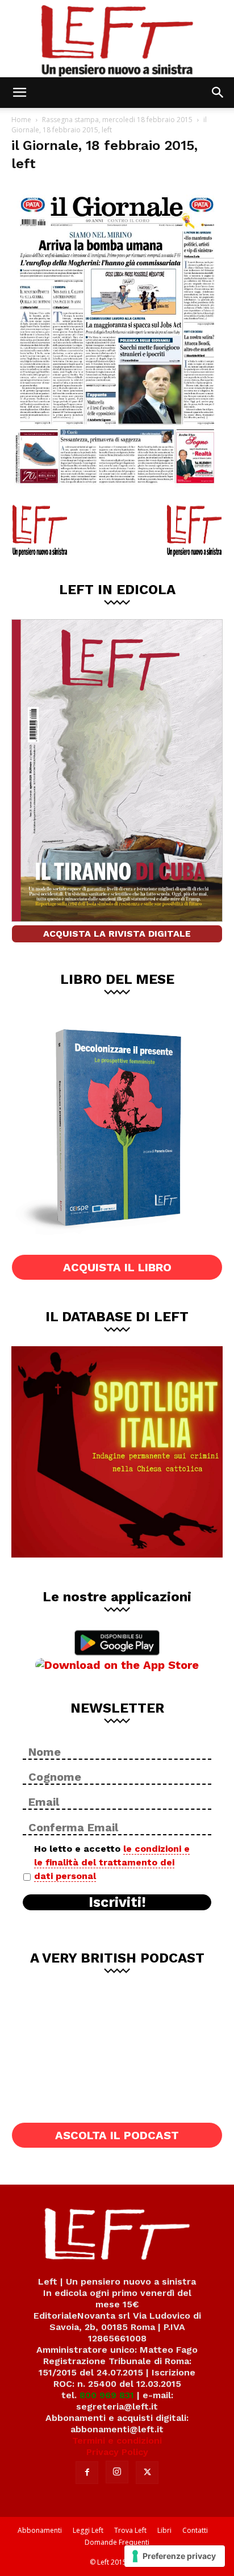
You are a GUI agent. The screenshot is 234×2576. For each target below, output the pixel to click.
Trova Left (130, 2530)
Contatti (195, 2530)
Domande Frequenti (117, 2542)
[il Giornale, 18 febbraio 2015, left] (117, 491)
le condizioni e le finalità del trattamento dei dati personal (112, 1862)
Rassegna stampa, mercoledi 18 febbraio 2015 (117, 120)
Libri (164, 2530)
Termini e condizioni (117, 2441)
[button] (19, 93)
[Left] (117, 39)
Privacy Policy (117, 2452)
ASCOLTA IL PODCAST (117, 2135)
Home (21, 120)
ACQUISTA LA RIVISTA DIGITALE (117, 934)
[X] (147, 2473)
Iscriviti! (117, 1902)
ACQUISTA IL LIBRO (117, 1267)
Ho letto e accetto (112, 1862)
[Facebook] (87, 2473)
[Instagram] (117, 2472)
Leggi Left (88, 2530)
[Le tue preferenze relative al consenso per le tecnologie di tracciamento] (175, 2556)
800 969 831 (107, 2395)
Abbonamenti (40, 2530)
